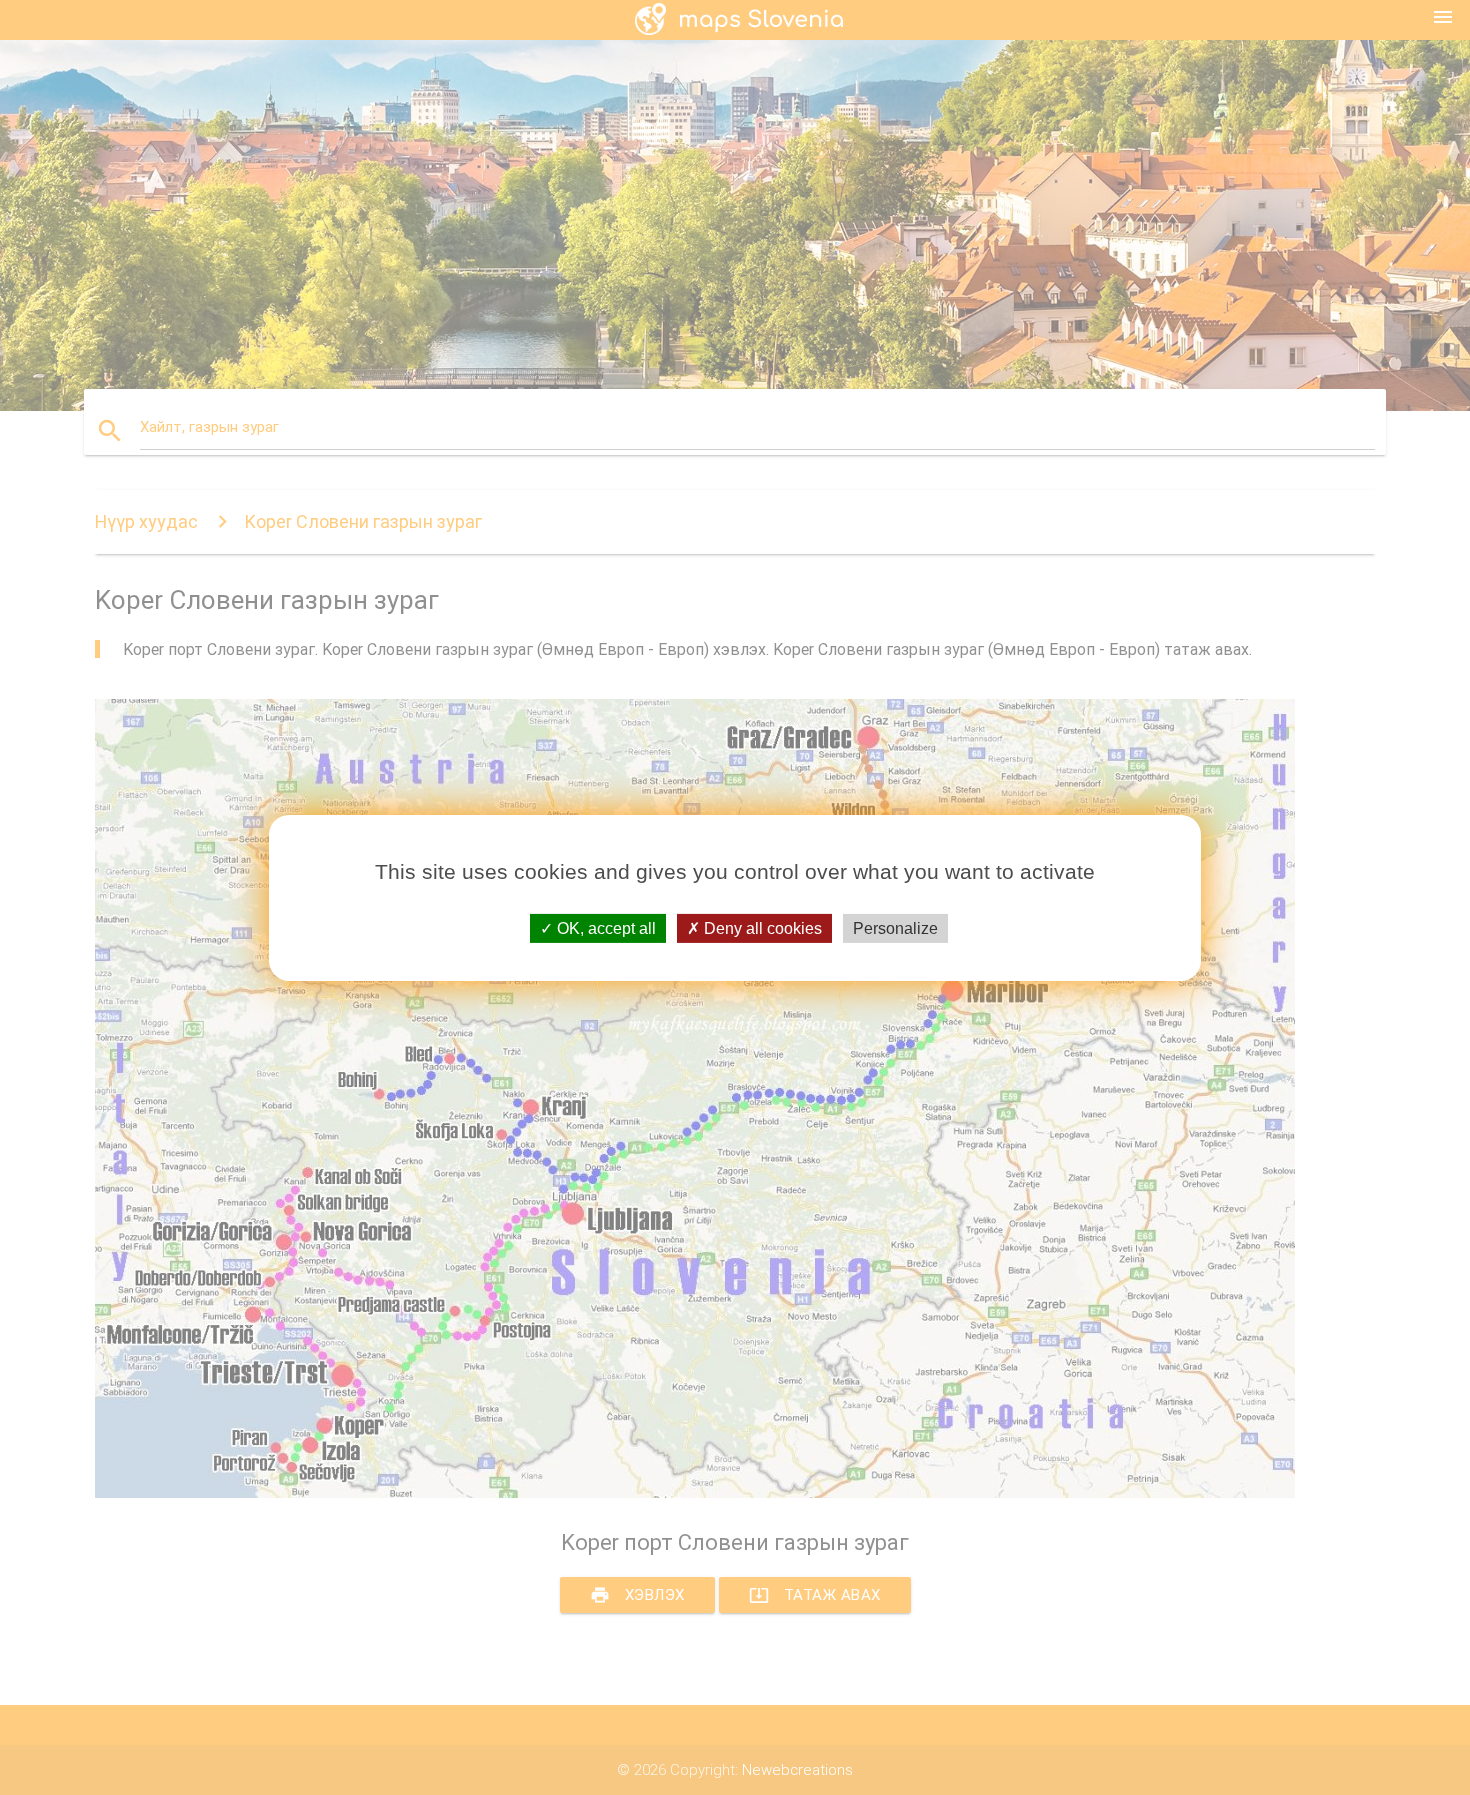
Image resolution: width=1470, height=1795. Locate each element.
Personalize (895, 927)
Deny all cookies (761, 927)
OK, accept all (604, 927)
